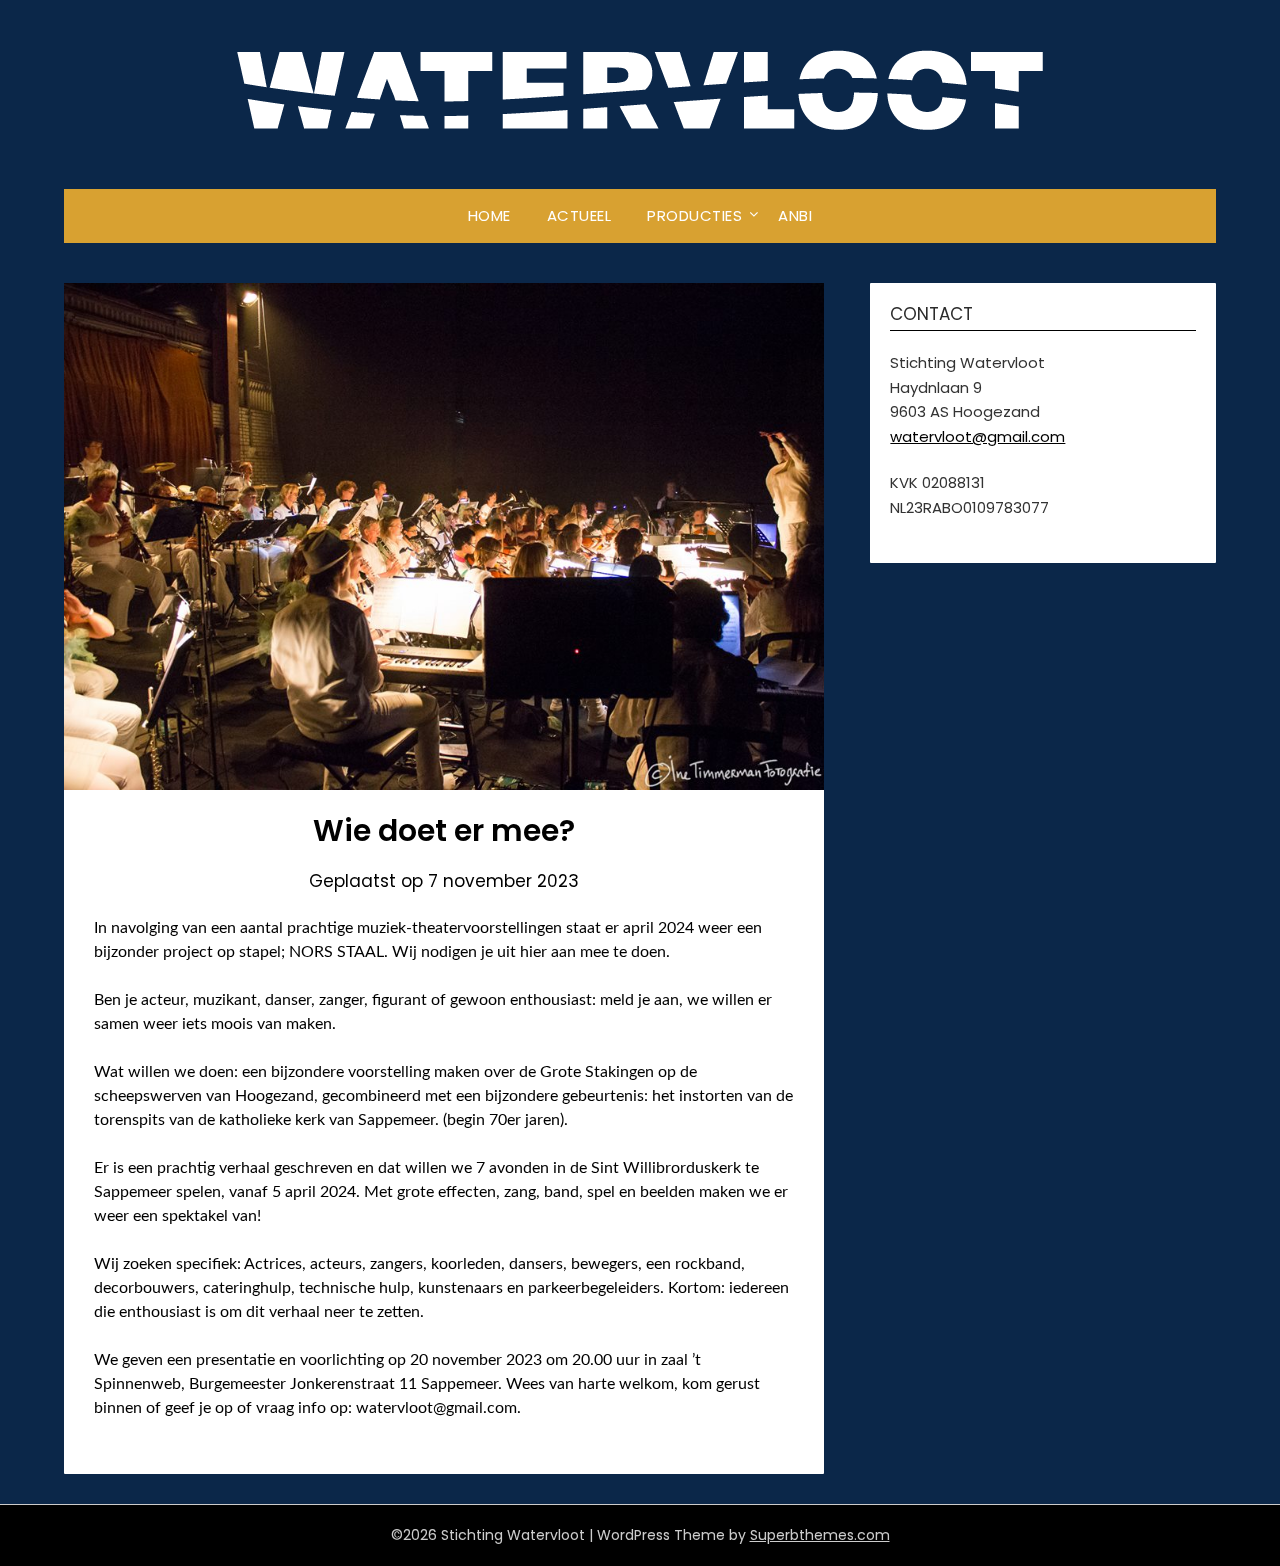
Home (489, 215)
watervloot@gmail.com (977, 436)
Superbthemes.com (820, 1535)
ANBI (795, 215)
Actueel (579, 215)
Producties (694, 215)
